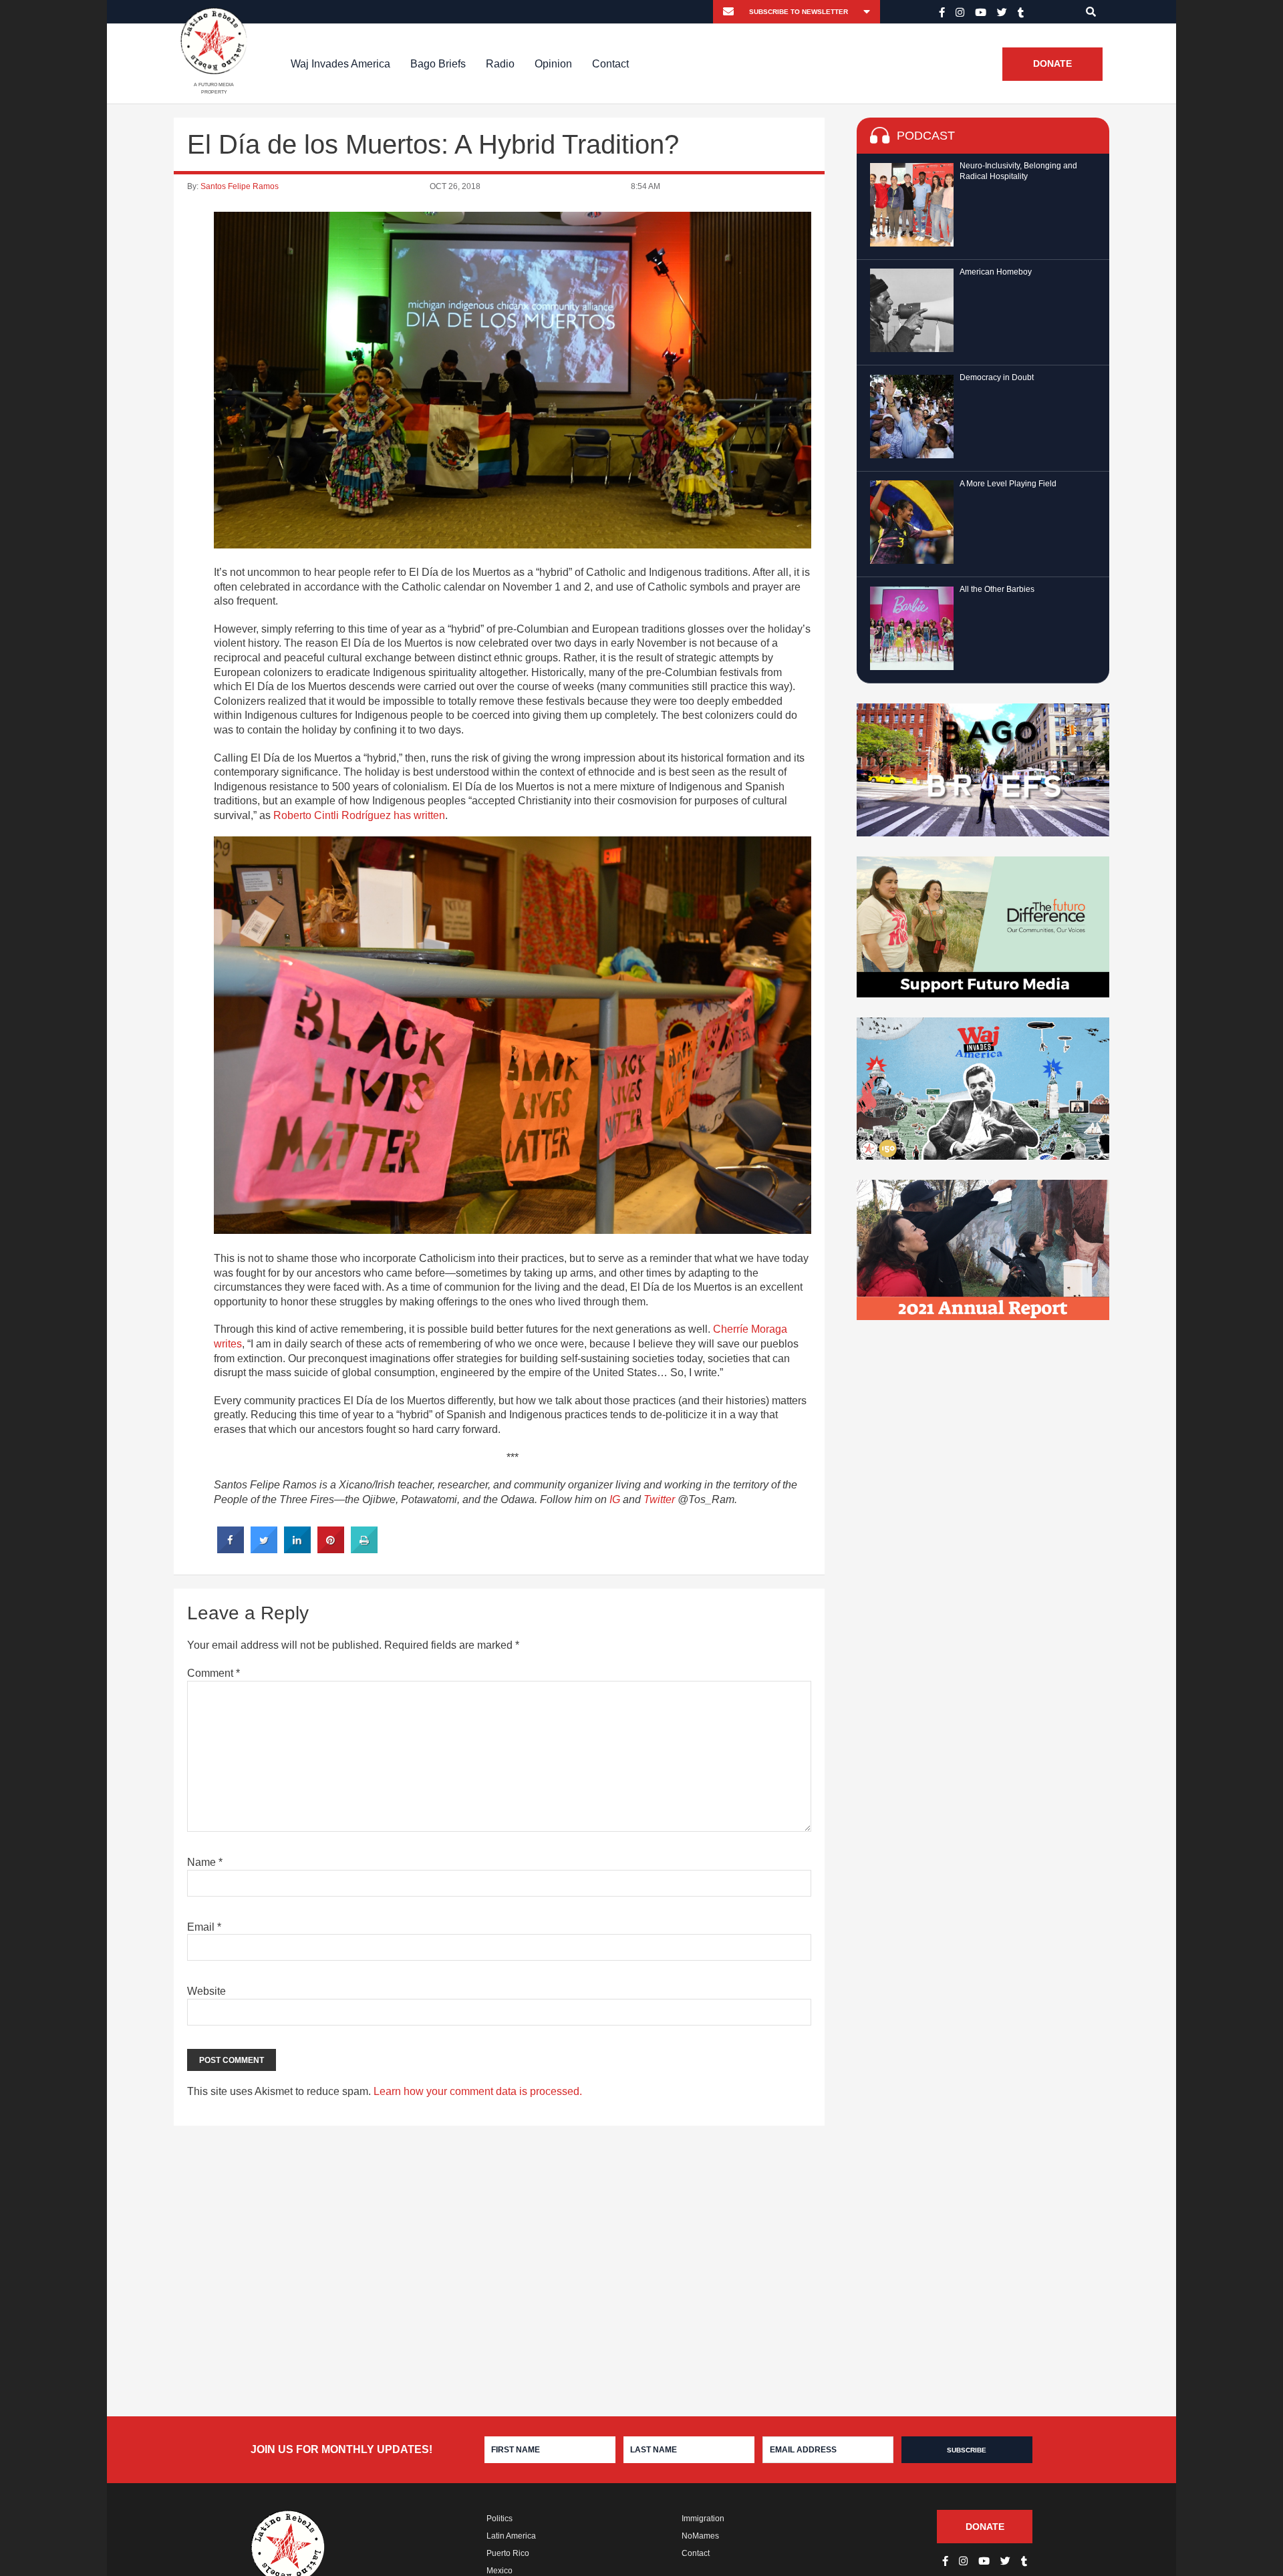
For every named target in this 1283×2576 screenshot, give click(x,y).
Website (206, 1991)
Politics (500, 2519)
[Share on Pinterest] (331, 1549)
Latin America (511, 2536)
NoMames (700, 2536)
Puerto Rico (508, 2553)
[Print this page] (364, 1549)
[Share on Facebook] (231, 1549)
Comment (213, 1673)
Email (204, 1927)
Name (205, 1862)
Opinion (553, 64)
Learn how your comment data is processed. (478, 2091)
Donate (1052, 64)
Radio (500, 64)
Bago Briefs (438, 64)
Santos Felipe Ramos (240, 186)
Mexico (500, 2571)
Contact (610, 64)
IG (615, 1499)
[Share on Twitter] (264, 1549)
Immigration (703, 2519)
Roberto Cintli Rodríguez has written (359, 815)
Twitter (659, 1499)
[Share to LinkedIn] (297, 1549)
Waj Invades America (340, 64)
